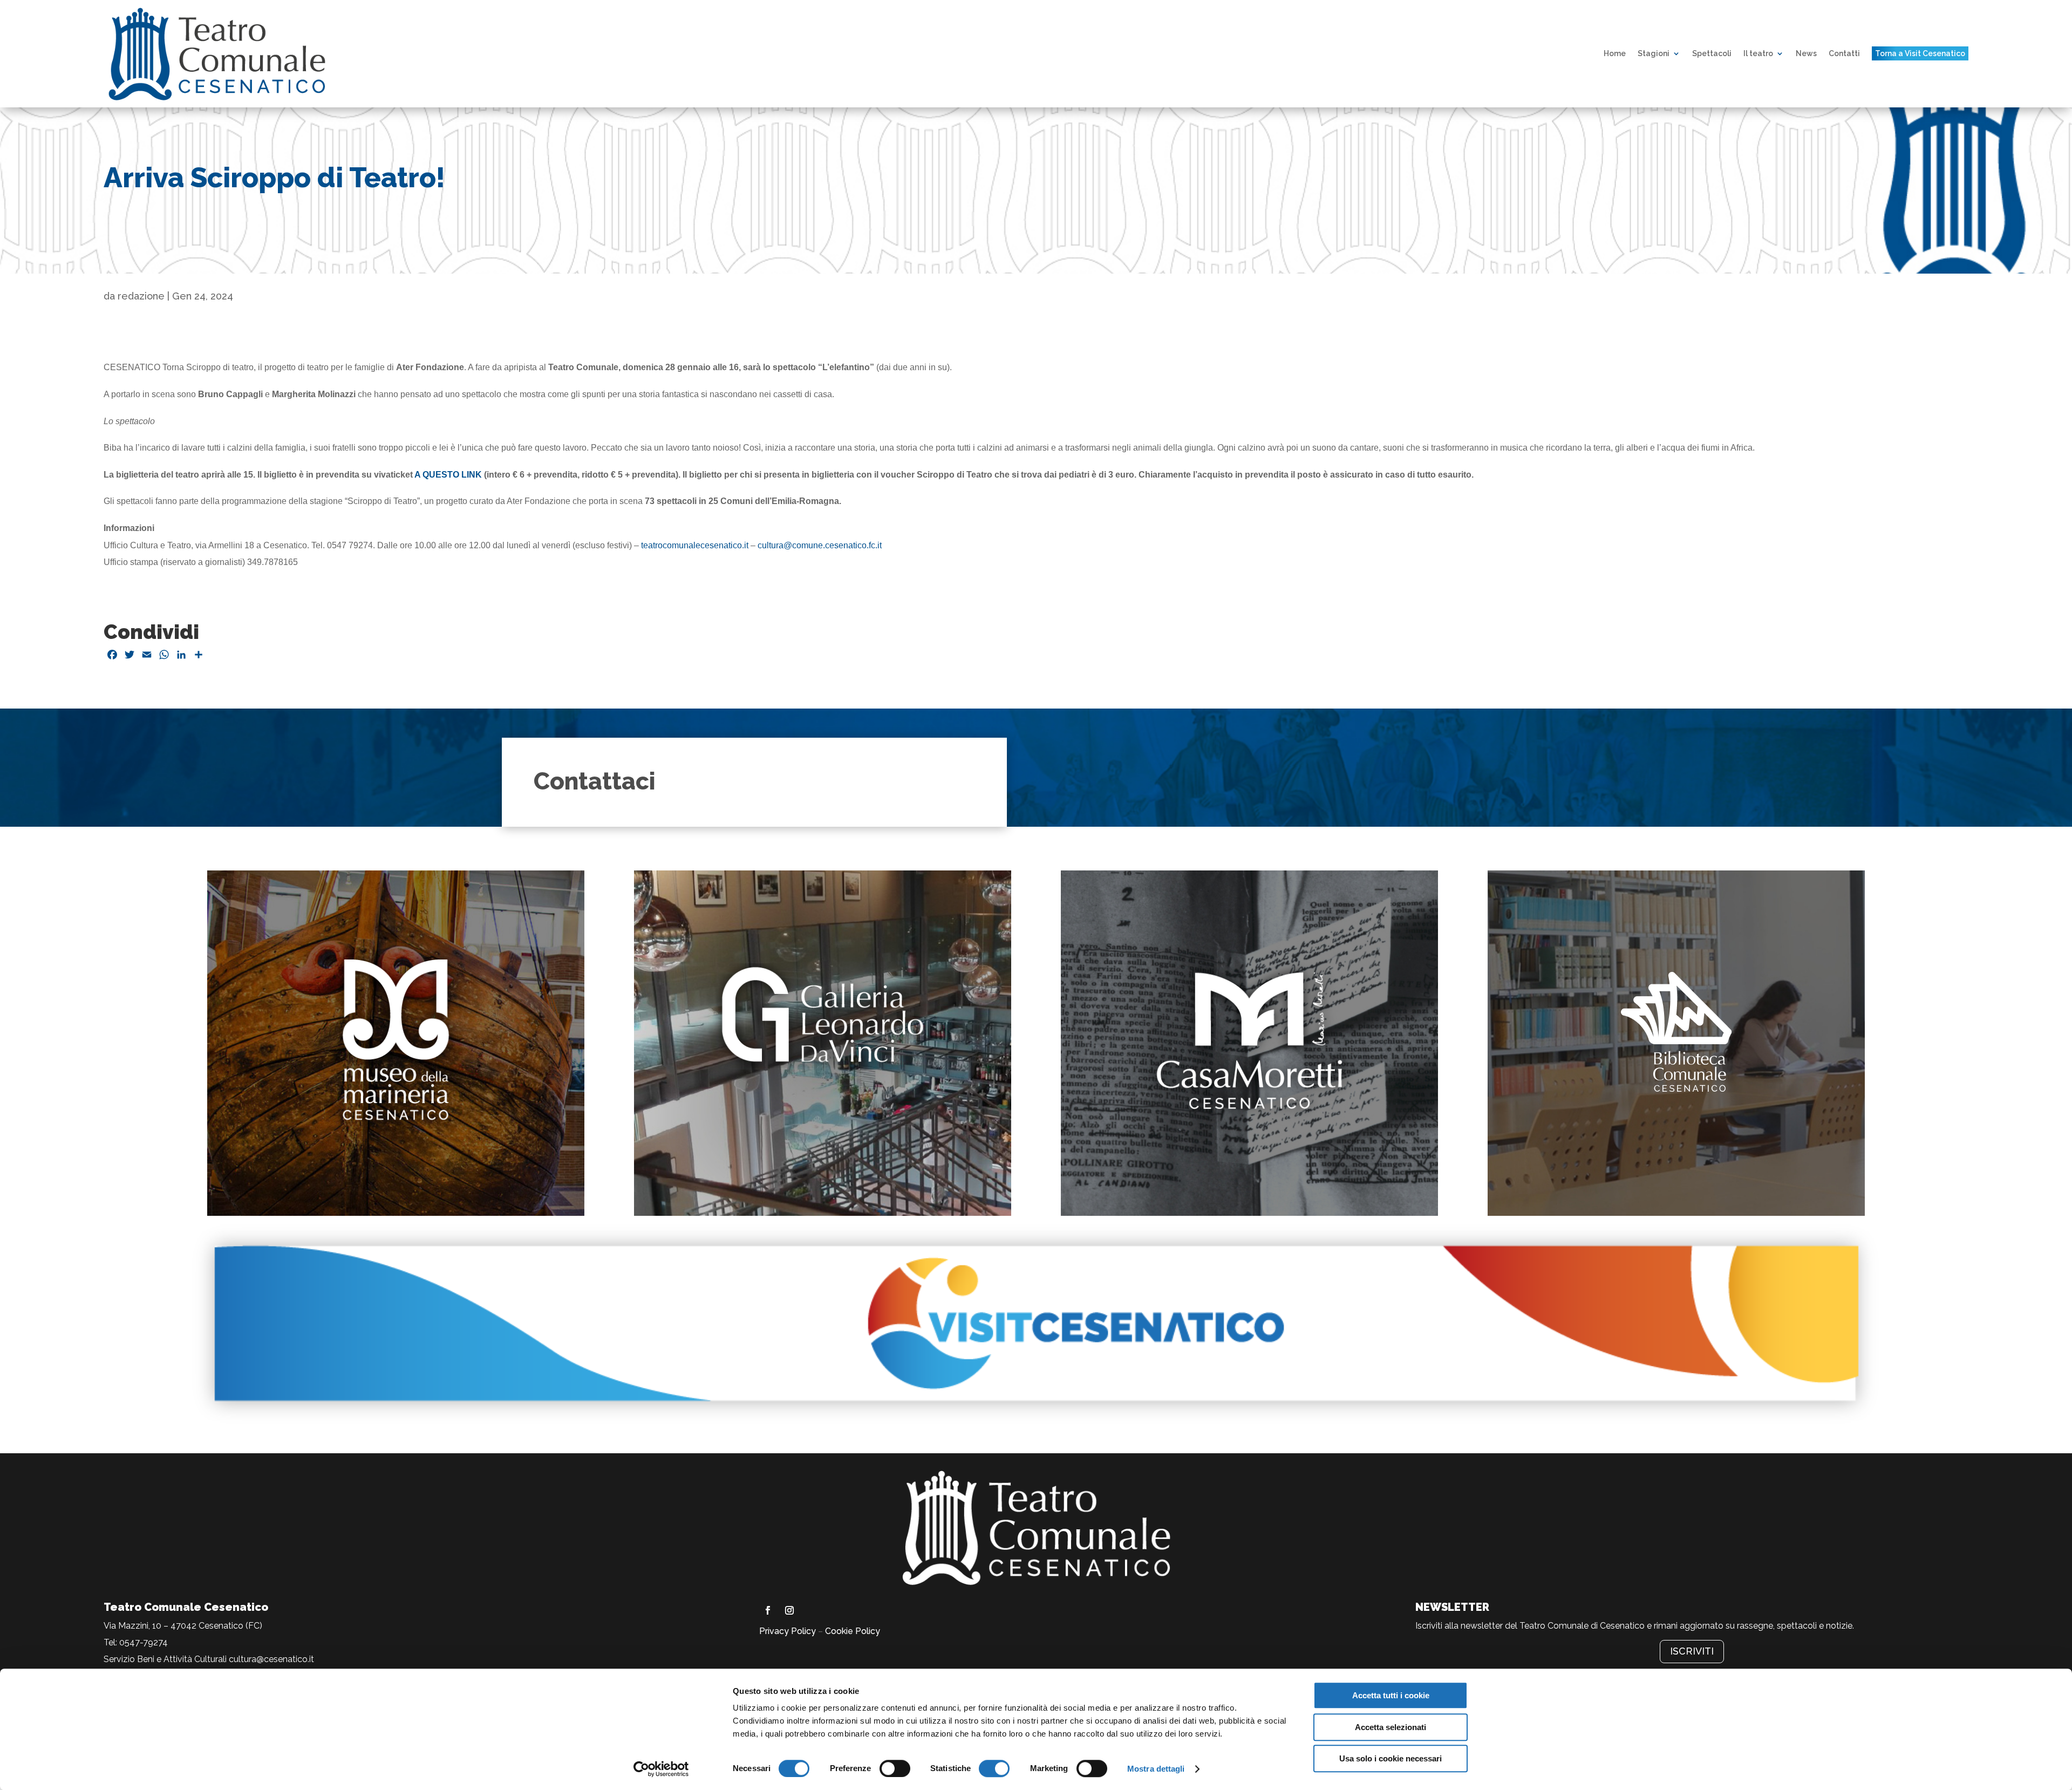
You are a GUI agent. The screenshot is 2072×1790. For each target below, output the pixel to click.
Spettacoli (1712, 53)
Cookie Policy (853, 1631)
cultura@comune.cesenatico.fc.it (820, 545)
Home (1615, 53)
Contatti (1844, 53)
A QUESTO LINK (448, 475)
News (1806, 53)
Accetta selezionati (1391, 1727)
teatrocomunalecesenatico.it (695, 545)
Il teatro (1758, 53)
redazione (141, 296)
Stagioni (1654, 53)
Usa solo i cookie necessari (1391, 1758)
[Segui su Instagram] (789, 1610)
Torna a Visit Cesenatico (1920, 53)
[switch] (895, 1768)
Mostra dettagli (1156, 1769)
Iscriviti (1692, 1651)
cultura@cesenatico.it (271, 1659)
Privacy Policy (788, 1631)
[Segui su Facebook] (768, 1610)
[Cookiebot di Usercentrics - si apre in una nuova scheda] (661, 1769)
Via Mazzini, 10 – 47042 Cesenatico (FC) (183, 1626)
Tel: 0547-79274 (136, 1642)
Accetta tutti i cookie (1391, 1695)
